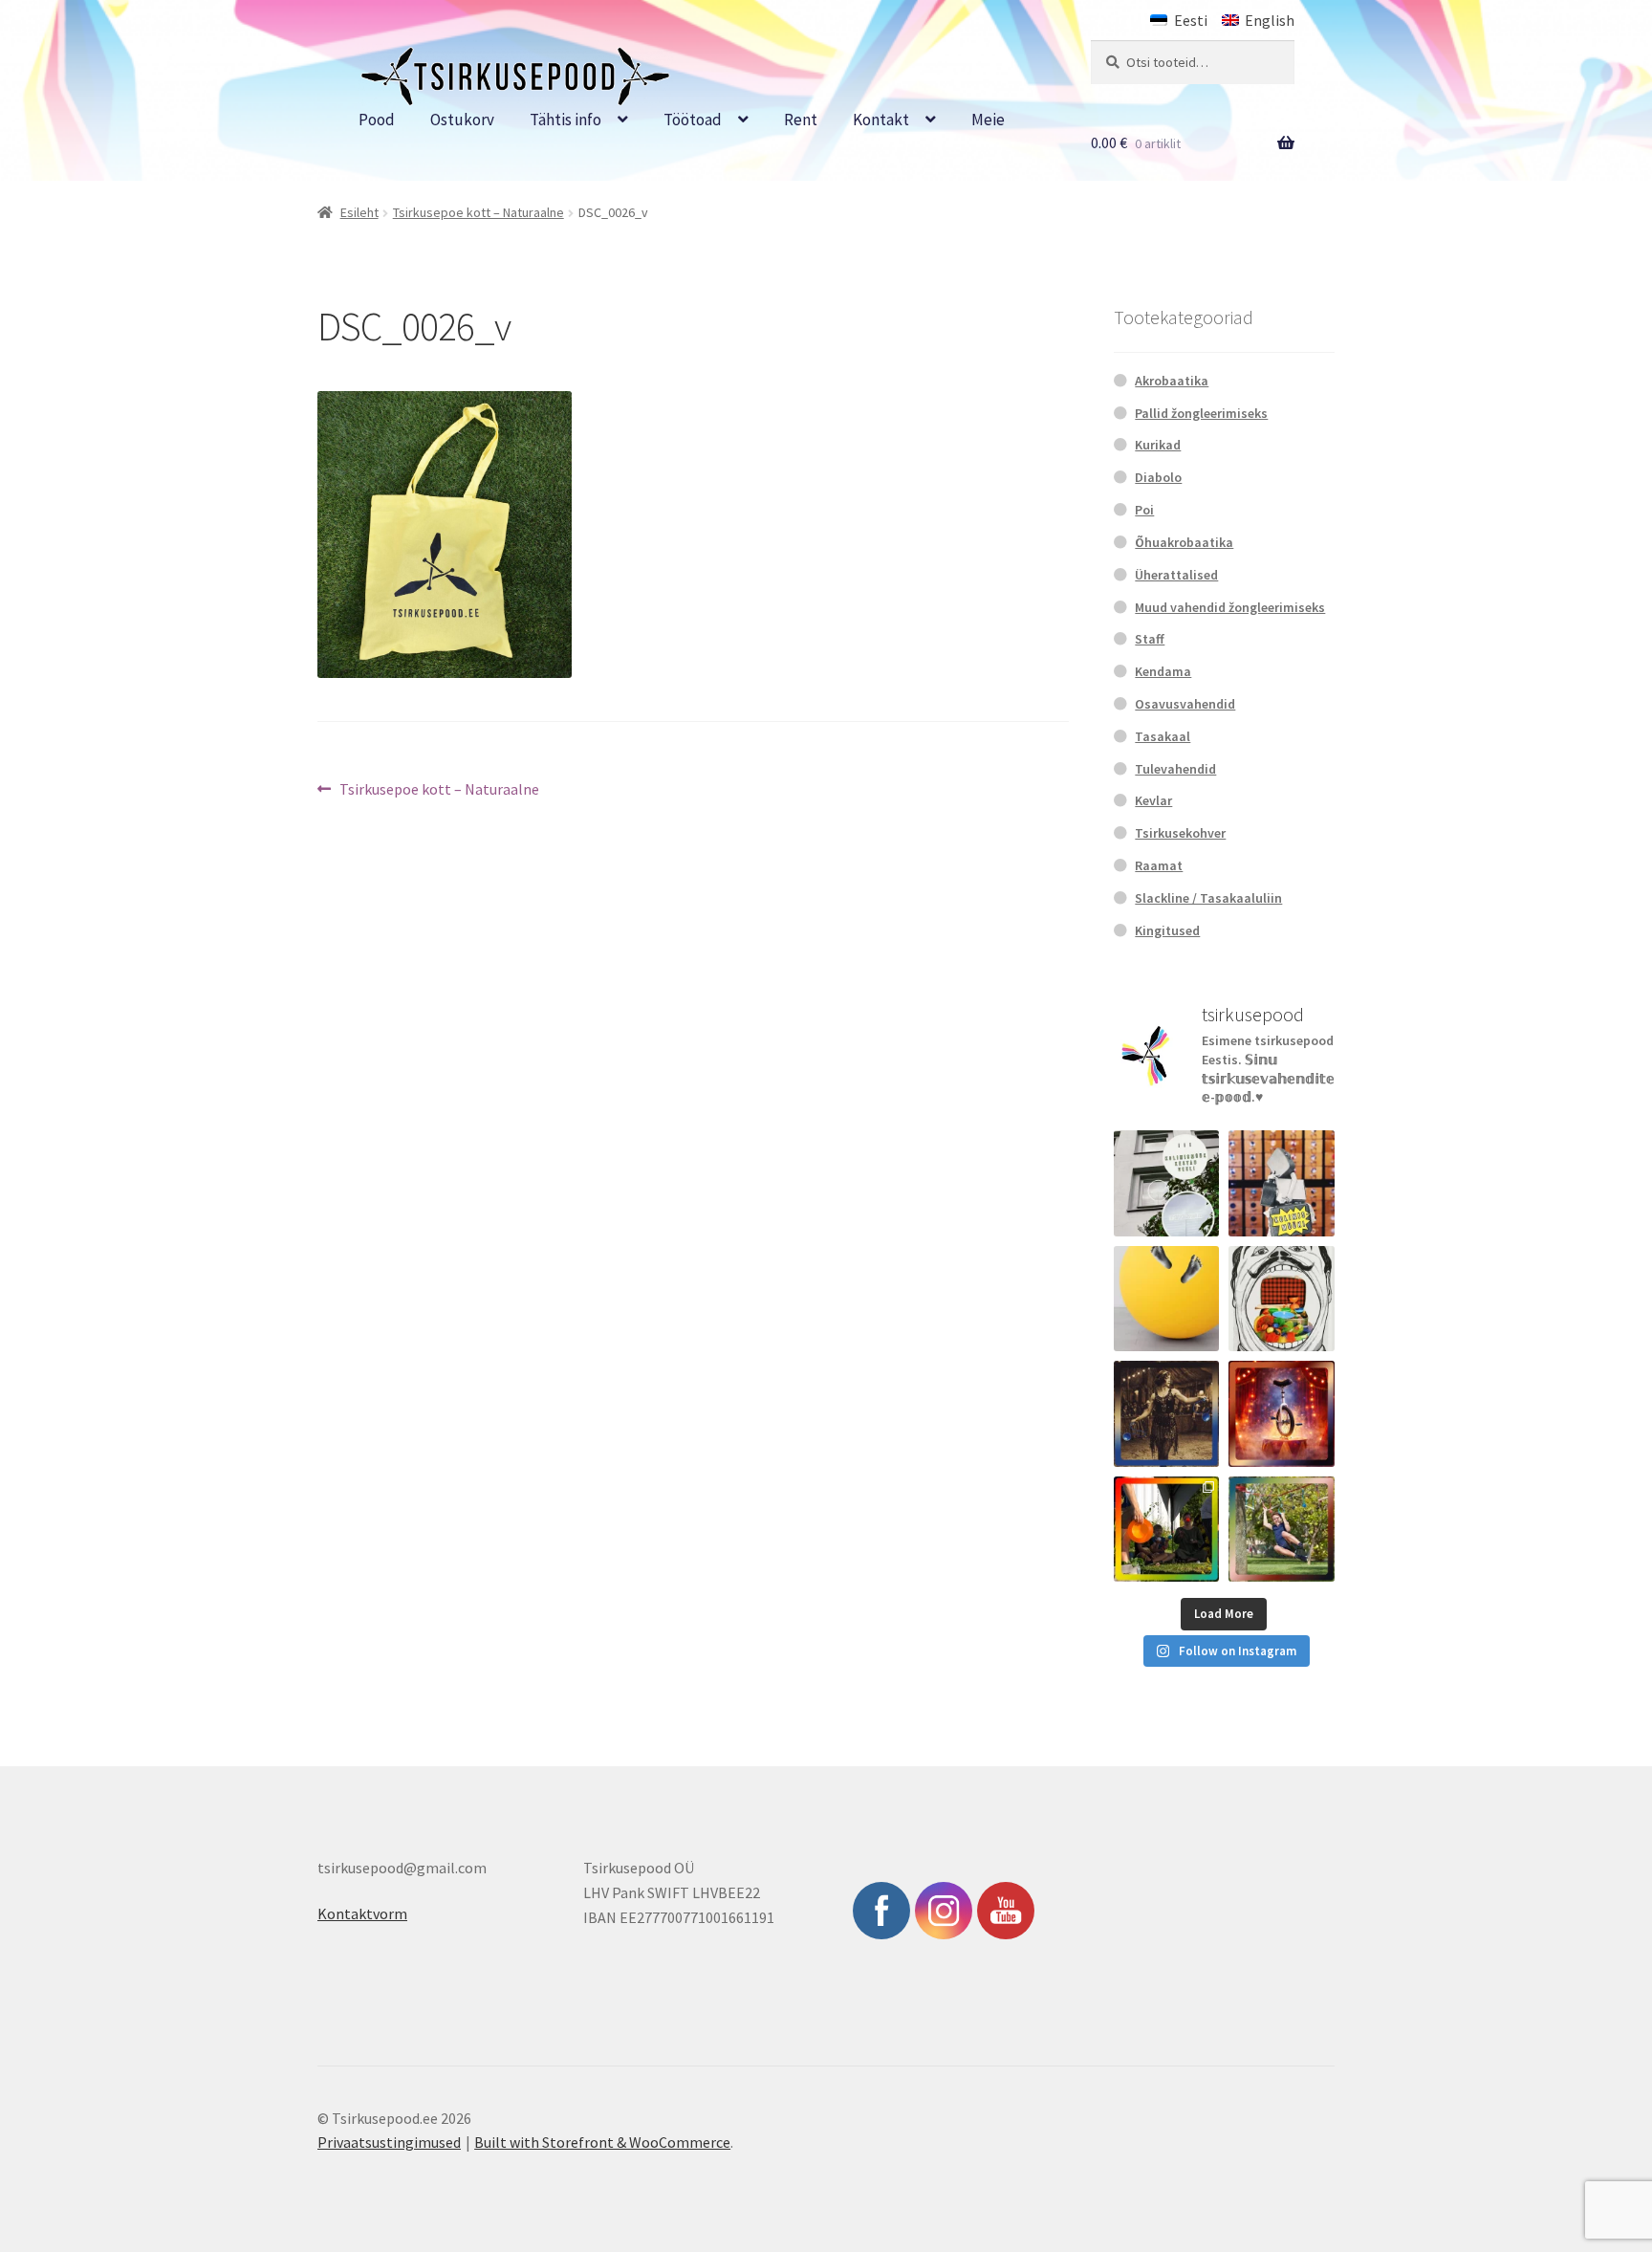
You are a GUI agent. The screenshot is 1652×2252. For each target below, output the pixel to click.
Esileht (359, 212)
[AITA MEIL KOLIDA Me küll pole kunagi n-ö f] (1282, 1183)
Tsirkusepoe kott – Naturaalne (478, 212)
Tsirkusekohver (1180, 833)
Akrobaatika (1172, 381)
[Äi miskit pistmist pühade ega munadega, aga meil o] (1167, 1414)
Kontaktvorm (362, 1913)
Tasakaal (1163, 736)
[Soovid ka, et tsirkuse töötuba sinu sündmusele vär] (1167, 1530)
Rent (801, 120)
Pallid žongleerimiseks (1201, 413)
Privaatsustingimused (389, 2142)
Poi (1144, 510)
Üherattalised (1176, 575)
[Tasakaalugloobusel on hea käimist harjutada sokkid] (1167, 1299)
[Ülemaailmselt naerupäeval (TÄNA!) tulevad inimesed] (1282, 1299)
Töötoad (693, 120)
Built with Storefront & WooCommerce (602, 2142)
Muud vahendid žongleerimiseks (1230, 607)
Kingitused (1167, 930)
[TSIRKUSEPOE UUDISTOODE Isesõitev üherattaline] (1282, 1414)
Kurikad (1158, 445)
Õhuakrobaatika (1184, 542)
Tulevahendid (1175, 769)
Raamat (1159, 865)
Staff (1150, 639)
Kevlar (1153, 800)
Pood (377, 120)
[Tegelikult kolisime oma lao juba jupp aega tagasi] (1167, 1183)
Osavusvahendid (1185, 704)
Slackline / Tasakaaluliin (1208, 898)
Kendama (1163, 671)
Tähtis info (565, 120)
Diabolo (1158, 477)
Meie (988, 120)
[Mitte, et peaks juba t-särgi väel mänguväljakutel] (1282, 1530)
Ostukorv (462, 120)
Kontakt (881, 120)
